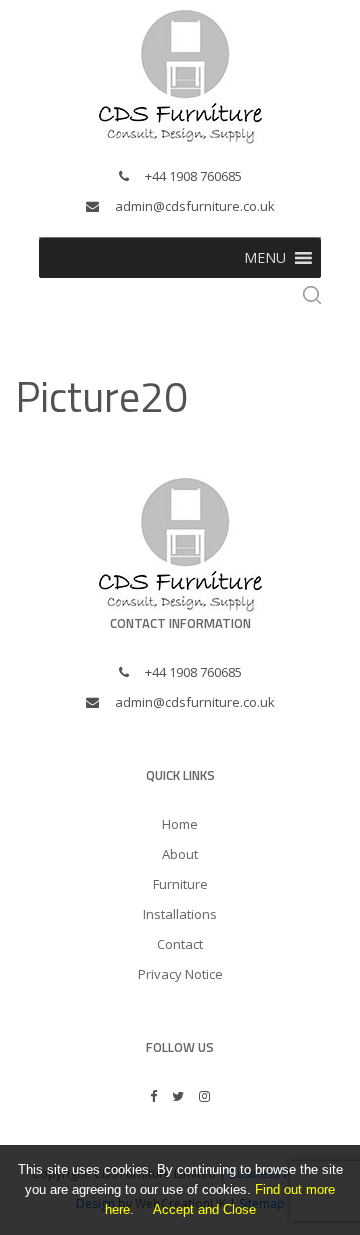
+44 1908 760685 (193, 176)
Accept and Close (204, 1209)
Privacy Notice (180, 974)
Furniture (180, 884)
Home (180, 824)
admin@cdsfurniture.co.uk (195, 206)
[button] (265, 258)
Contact (180, 944)
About (180, 854)
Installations (180, 914)
